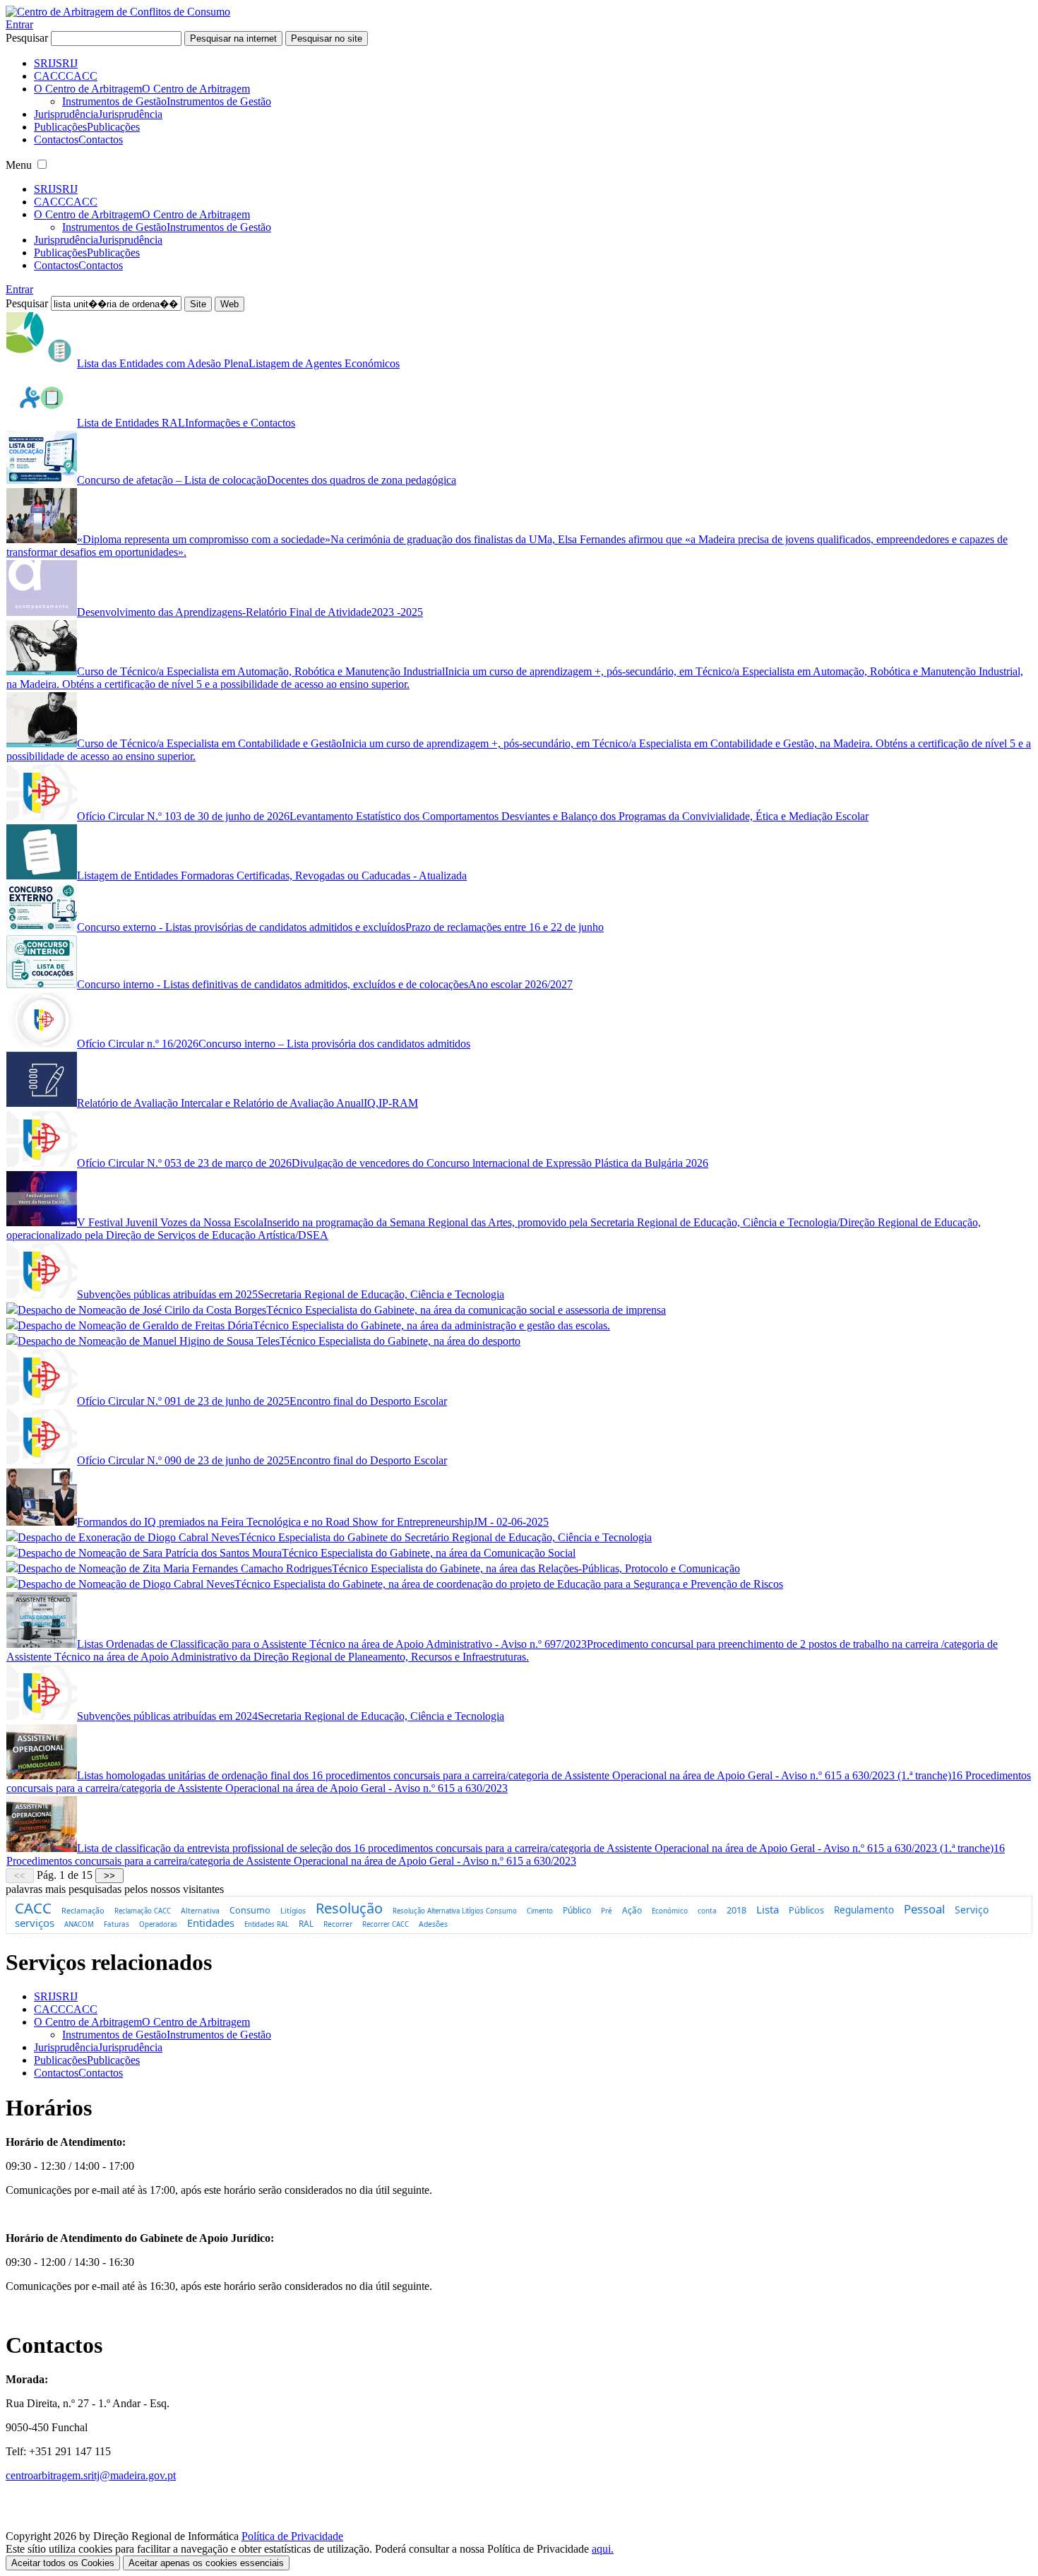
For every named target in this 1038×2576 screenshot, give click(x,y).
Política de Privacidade (292, 2536)
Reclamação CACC (143, 1911)
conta (707, 1911)
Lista (768, 1909)
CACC (33, 1908)
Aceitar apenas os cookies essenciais (206, 2563)
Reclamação (83, 1910)
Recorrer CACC (386, 1924)
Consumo (250, 1910)
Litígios (293, 1911)
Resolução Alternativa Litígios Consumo (455, 1911)
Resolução (349, 1908)
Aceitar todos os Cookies (63, 2563)
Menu (19, 165)
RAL (306, 1923)
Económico (670, 1911)
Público (577, 1910)
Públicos (806, 1910)
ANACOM (79, 1924)
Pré (607, 1911)
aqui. (603, 2549)
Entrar (19, 24)
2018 (736, 1910)
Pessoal (924, 1909)
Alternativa (200, 1911)
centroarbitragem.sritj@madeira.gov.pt (91, 2475)
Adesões (433, 1924)
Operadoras (158, 1924)
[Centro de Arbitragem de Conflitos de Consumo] (118, 12)
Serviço (972, 1910)
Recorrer (338, 1924)
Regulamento (864, 1910)
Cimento (540, 1911)
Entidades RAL (267, 1924)
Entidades (211, 1923)
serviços (35, 1923)
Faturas (117, 1924)
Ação (632, 1910)
